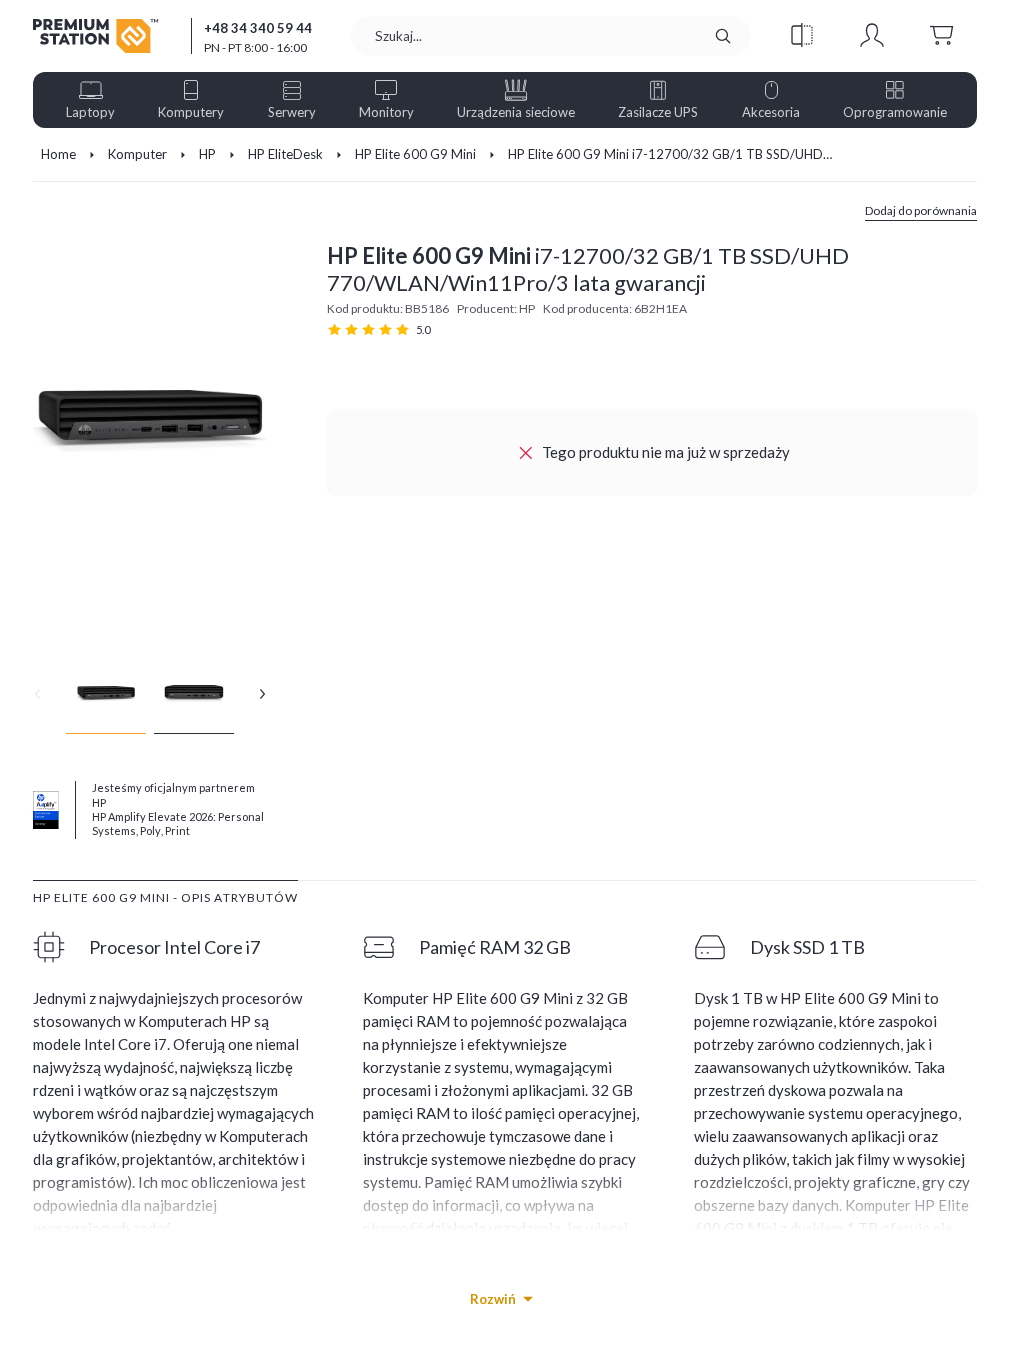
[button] (802, 36)
